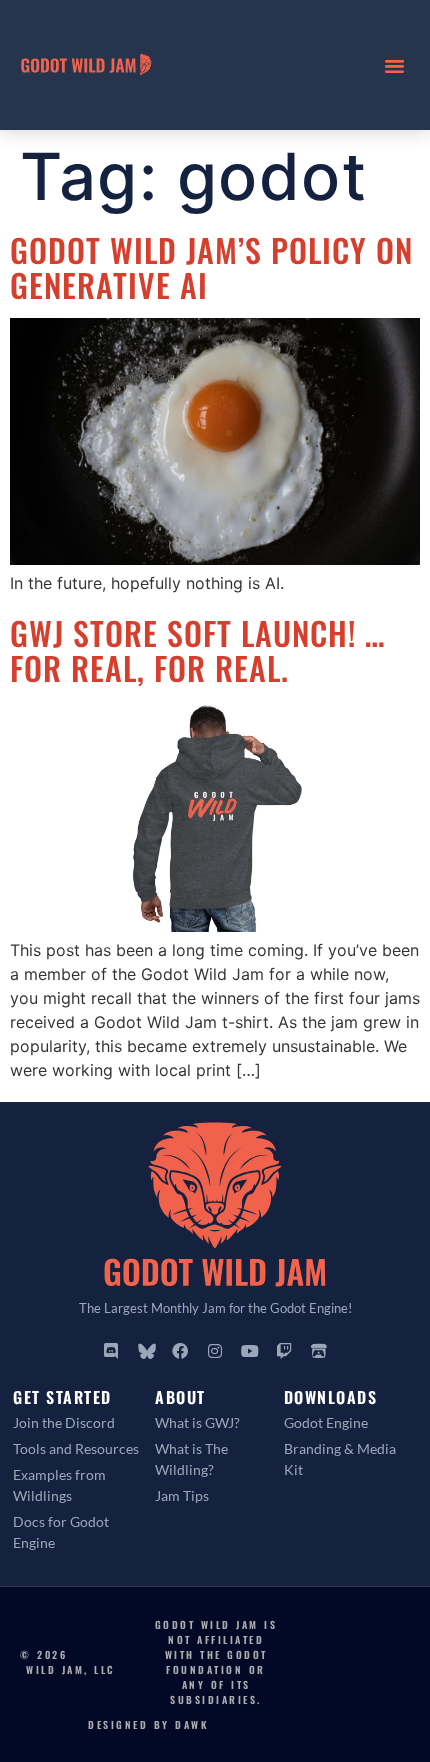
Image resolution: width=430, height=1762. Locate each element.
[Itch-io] (319, 1352)
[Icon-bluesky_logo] (146, 1352)
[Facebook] (181, 1352)
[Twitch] (284, 1352)
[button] (395, 65)
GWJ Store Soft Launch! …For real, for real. (198, 650)
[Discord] (111, 1352)
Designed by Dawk (148, 1724)
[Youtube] (250, 1352)
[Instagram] (215, 1352)
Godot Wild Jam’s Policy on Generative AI (211, 267)
